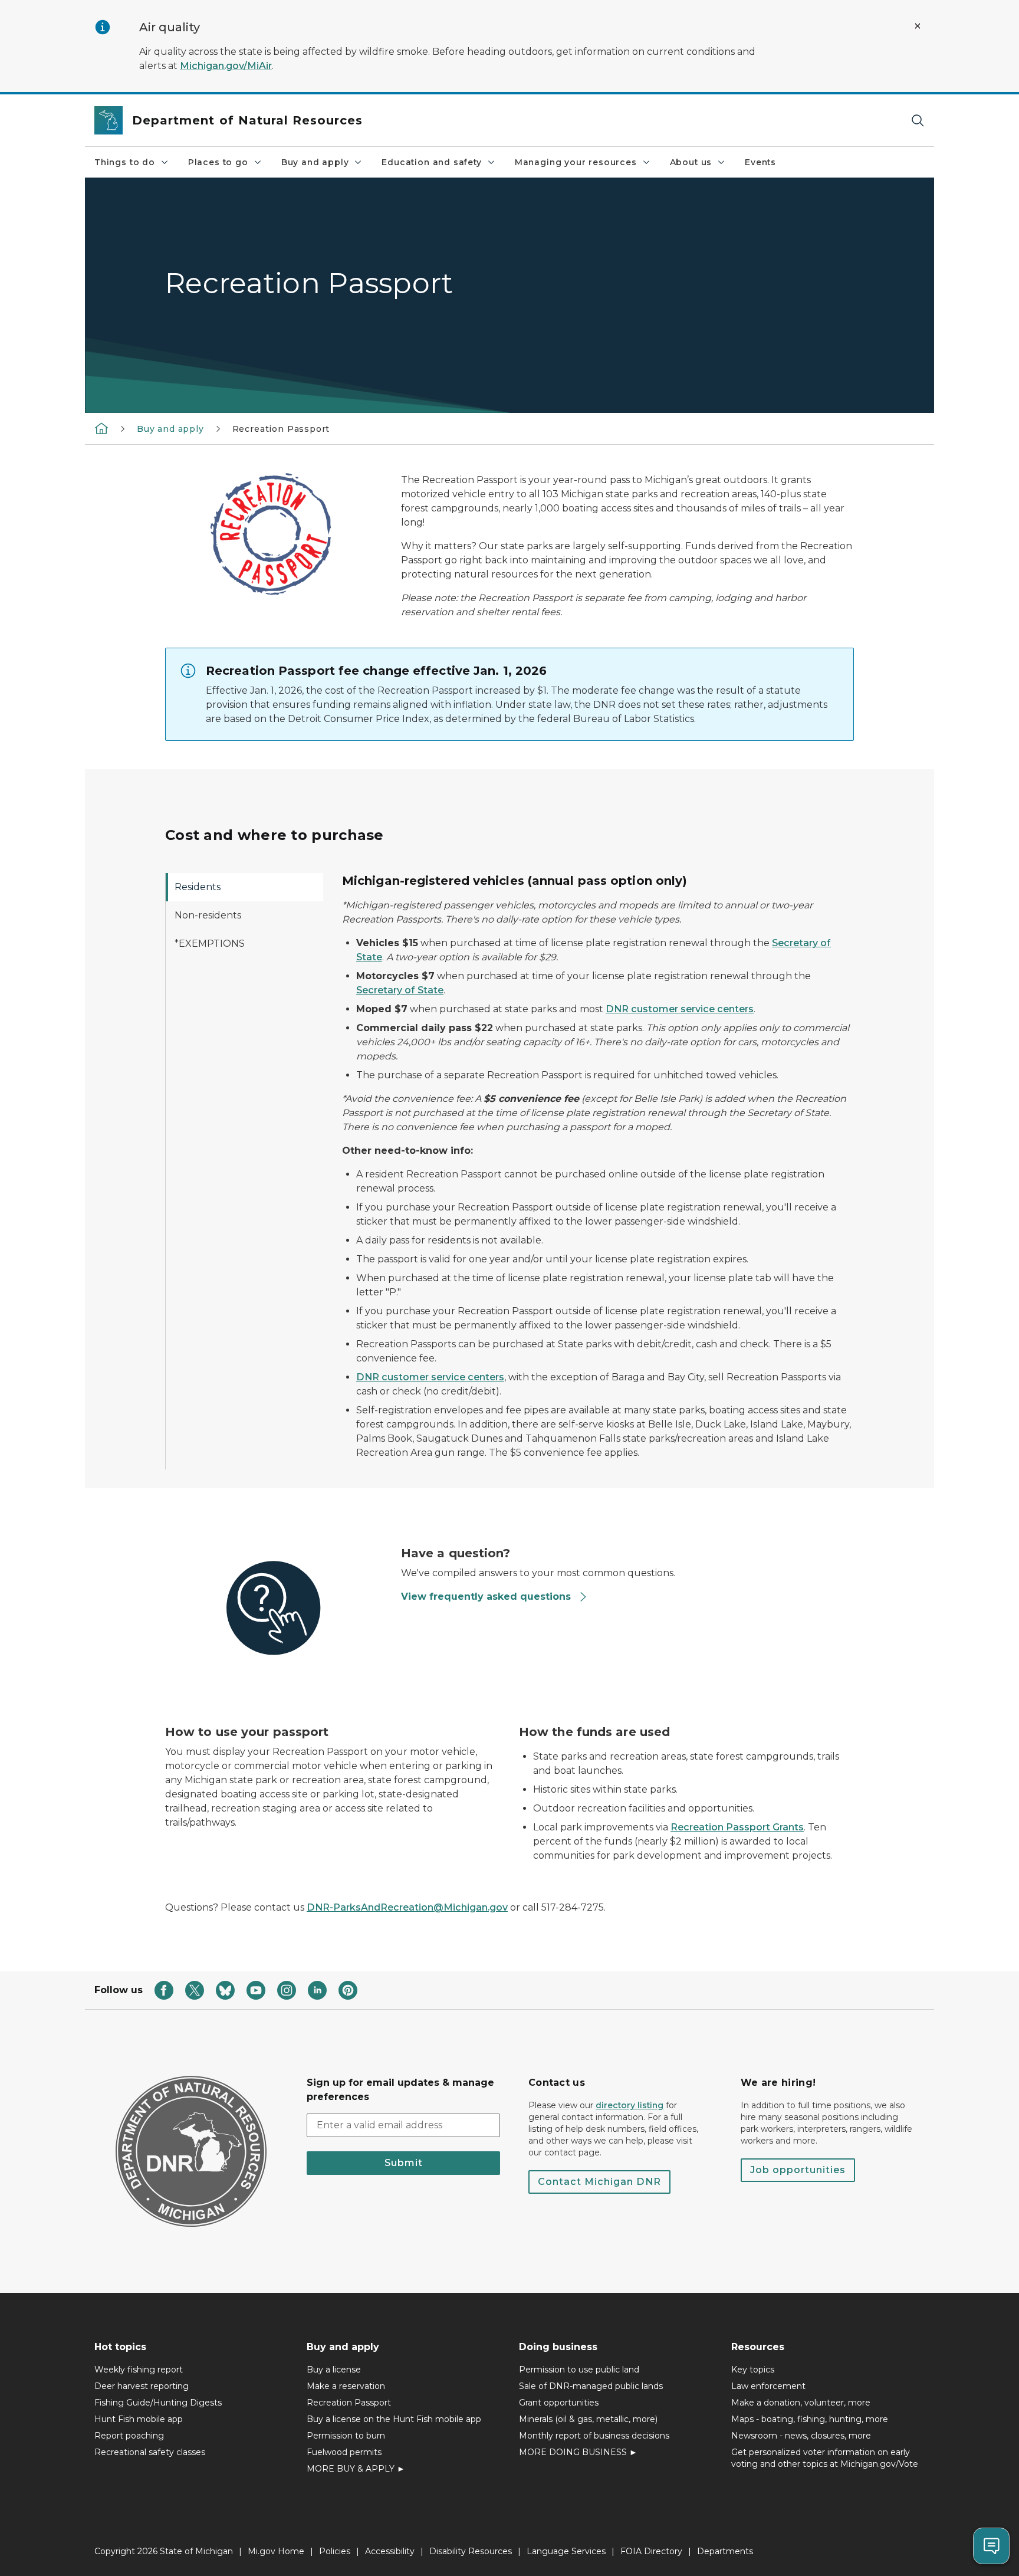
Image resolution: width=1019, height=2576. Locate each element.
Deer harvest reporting (142, 2386)
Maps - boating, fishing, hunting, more (810, 2419)
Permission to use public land (579, 2370)
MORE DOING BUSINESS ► (578, 2452)
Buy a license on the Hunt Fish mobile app (394, 2419)
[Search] (918, 121)
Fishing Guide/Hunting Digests (158, 2403)
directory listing (630, 2105)
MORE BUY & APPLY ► (356, 2469)
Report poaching (129, 2436)
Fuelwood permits (344, 2452)
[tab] (244, 887)
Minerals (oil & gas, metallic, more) (588, 2419)
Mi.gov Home (276, 2551)
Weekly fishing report (139, 2370)
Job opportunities (798, 2170)
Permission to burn (346, 2436)
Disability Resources (471, 2551)
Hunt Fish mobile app (139, 2419)
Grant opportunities (559, 2403)
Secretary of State (400, 990)
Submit (404, 2163)
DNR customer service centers (680, 1009)
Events (760, 162)
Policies (335, 2551)
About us (691, 162)
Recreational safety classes (150, 2452)
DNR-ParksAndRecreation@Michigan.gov (407, 1907)
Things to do (125, 162)
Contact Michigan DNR (599, 2182)
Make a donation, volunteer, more (801, 2403)
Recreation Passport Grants (737, 1827)
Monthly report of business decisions (594, 2436)
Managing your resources (576, 162)
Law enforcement (768, 2386)
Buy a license (334, 2370)
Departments (725, 2551)
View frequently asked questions (486, 1597)
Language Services (566, 2551)
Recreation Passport (349, 2403)
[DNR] (101, 428)
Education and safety (431, 162)
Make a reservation (346, 2386)
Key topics (753, 2370)
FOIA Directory (651, 2551)
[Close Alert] (918, 26)
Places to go (218, 162)
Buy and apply (315, 162)
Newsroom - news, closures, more (801, 2436)
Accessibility (390, 2551)
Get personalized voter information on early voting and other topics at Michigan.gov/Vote (825, 2458)
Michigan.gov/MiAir (226, 66)
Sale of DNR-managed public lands (591, 2386)
